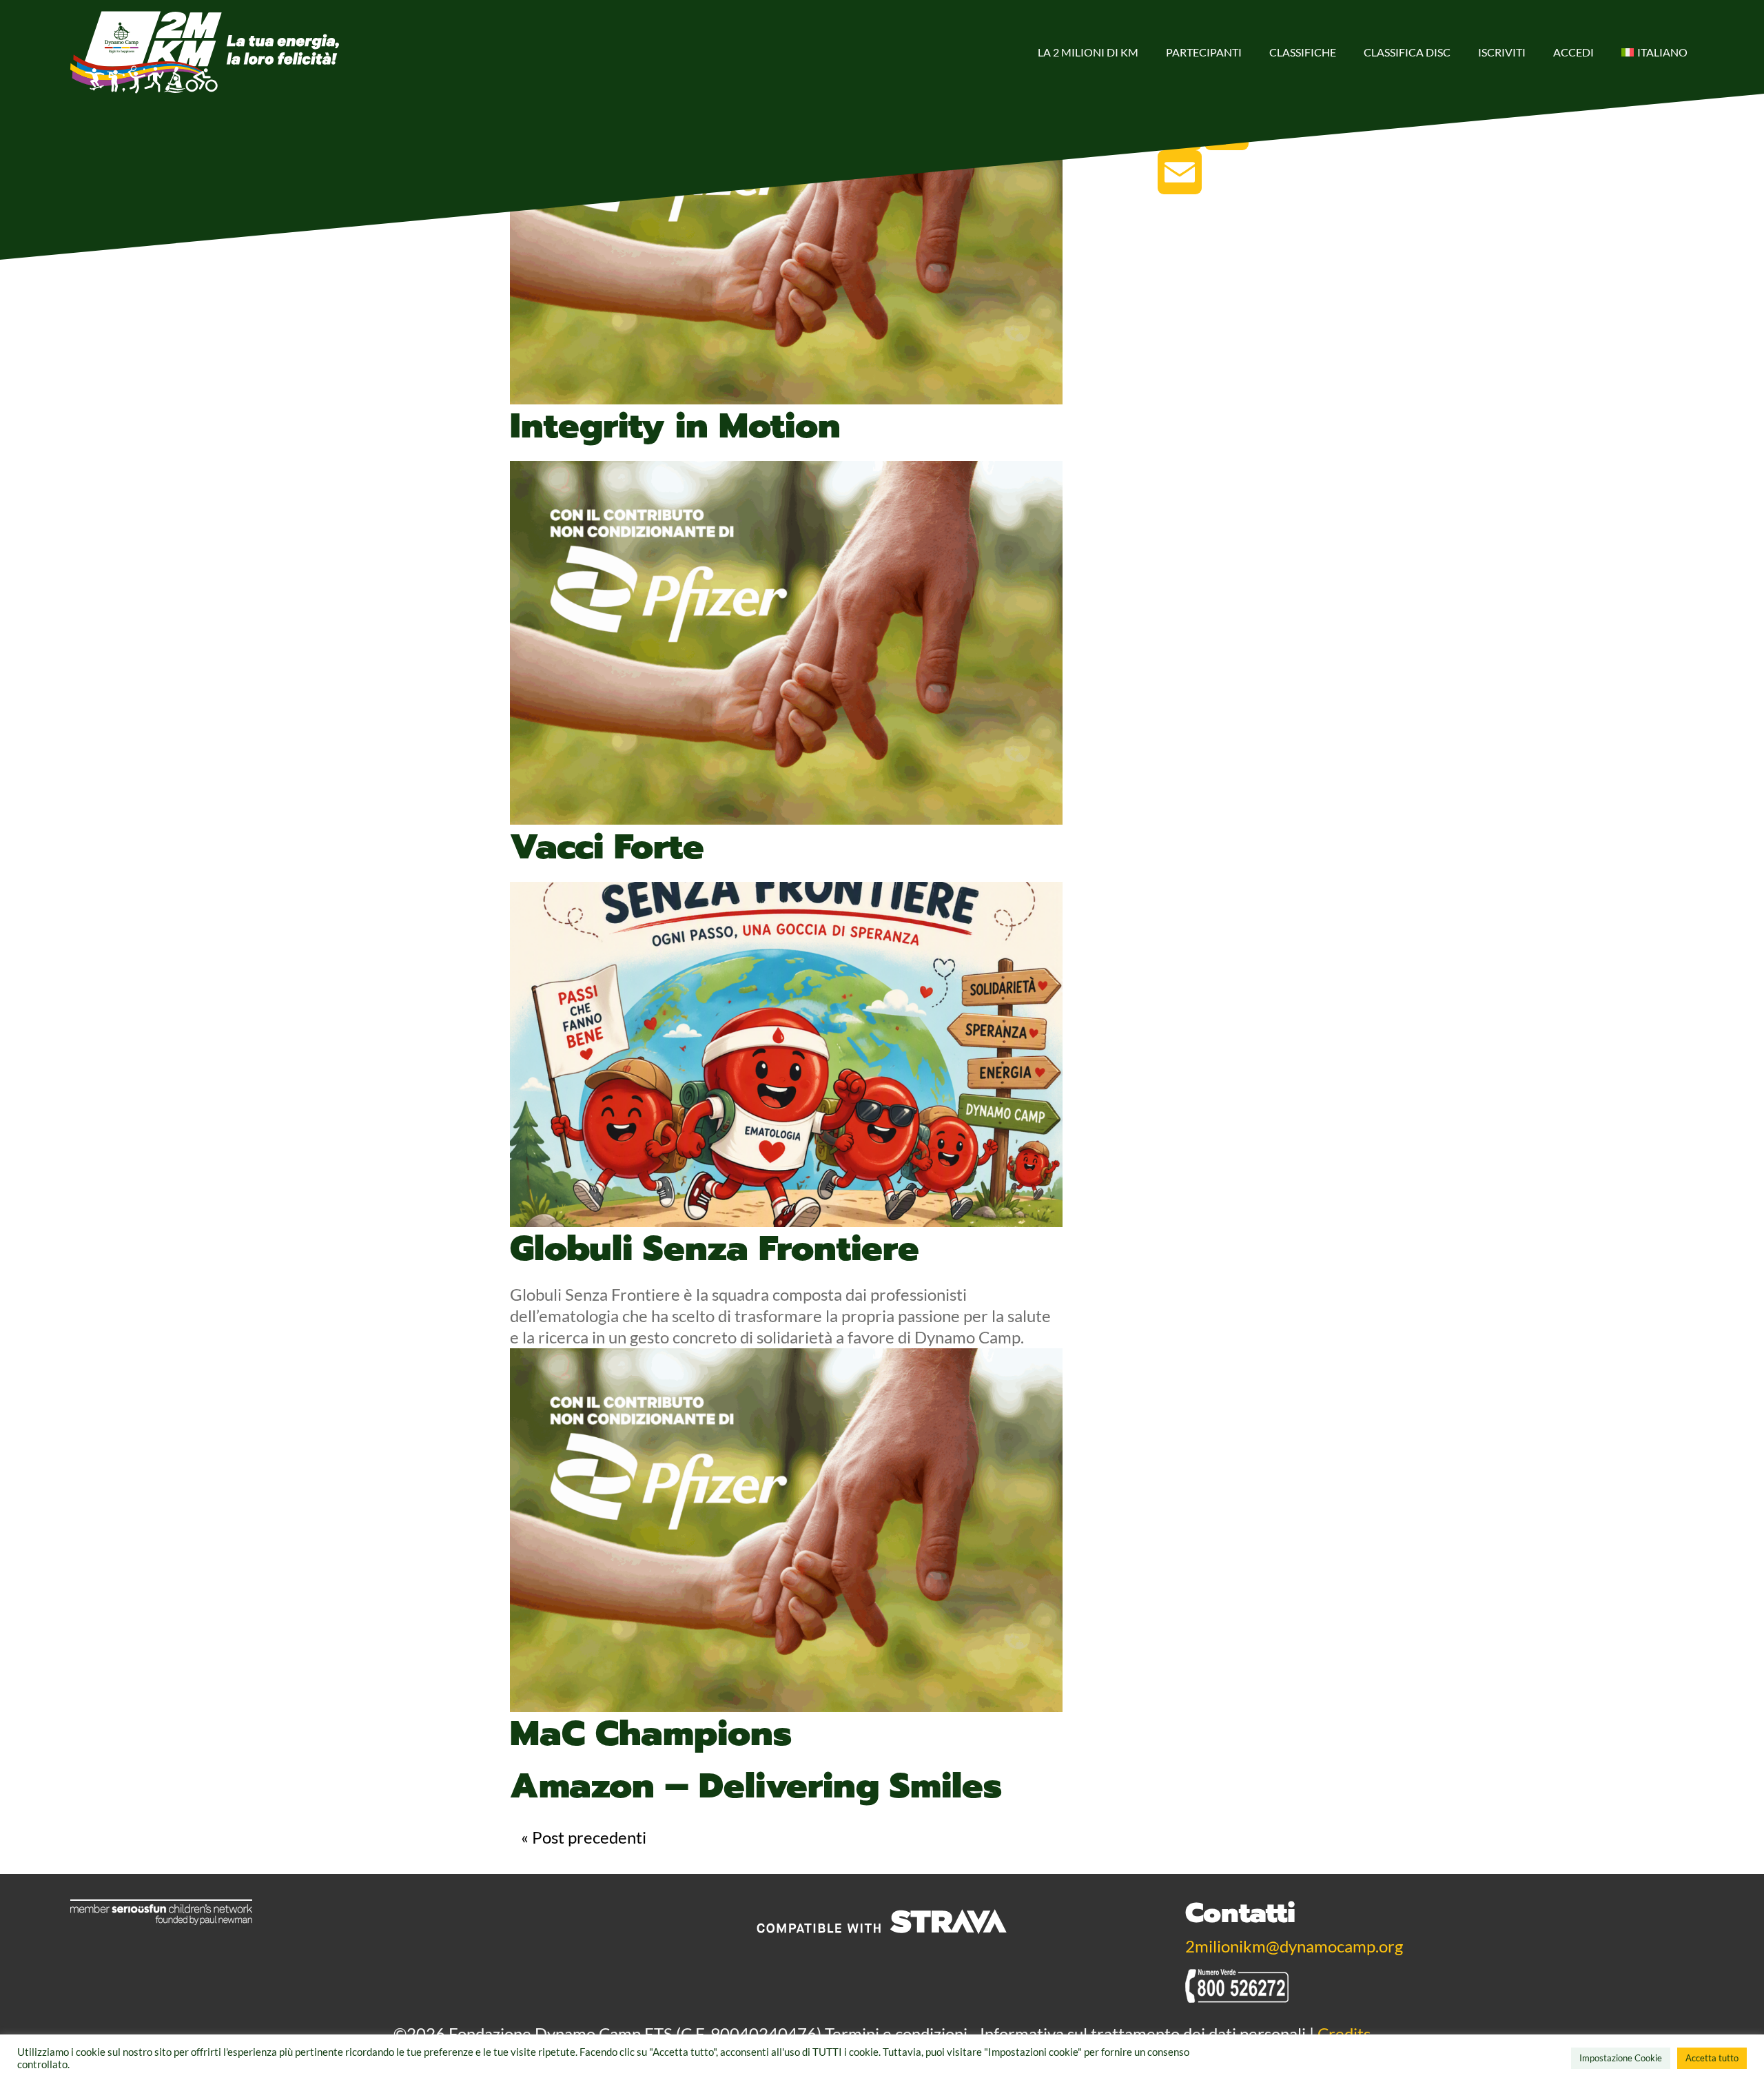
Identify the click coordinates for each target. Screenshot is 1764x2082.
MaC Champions (651, 1733)
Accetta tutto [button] (1712, 2058)
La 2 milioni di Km (1088, 52)
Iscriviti (1502, 52)
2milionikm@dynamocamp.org (1294, 1946)
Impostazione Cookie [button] (1621, 2058)
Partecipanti (1204, 52)
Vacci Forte (607, 847)
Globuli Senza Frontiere (715, 1248)
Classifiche (1303, 52)
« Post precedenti (584, 1837)
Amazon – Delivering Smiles (756, 1786)
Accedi (1573, 52)
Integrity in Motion (675, 426)
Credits (1344, 2033)
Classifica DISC (1407, 52)
